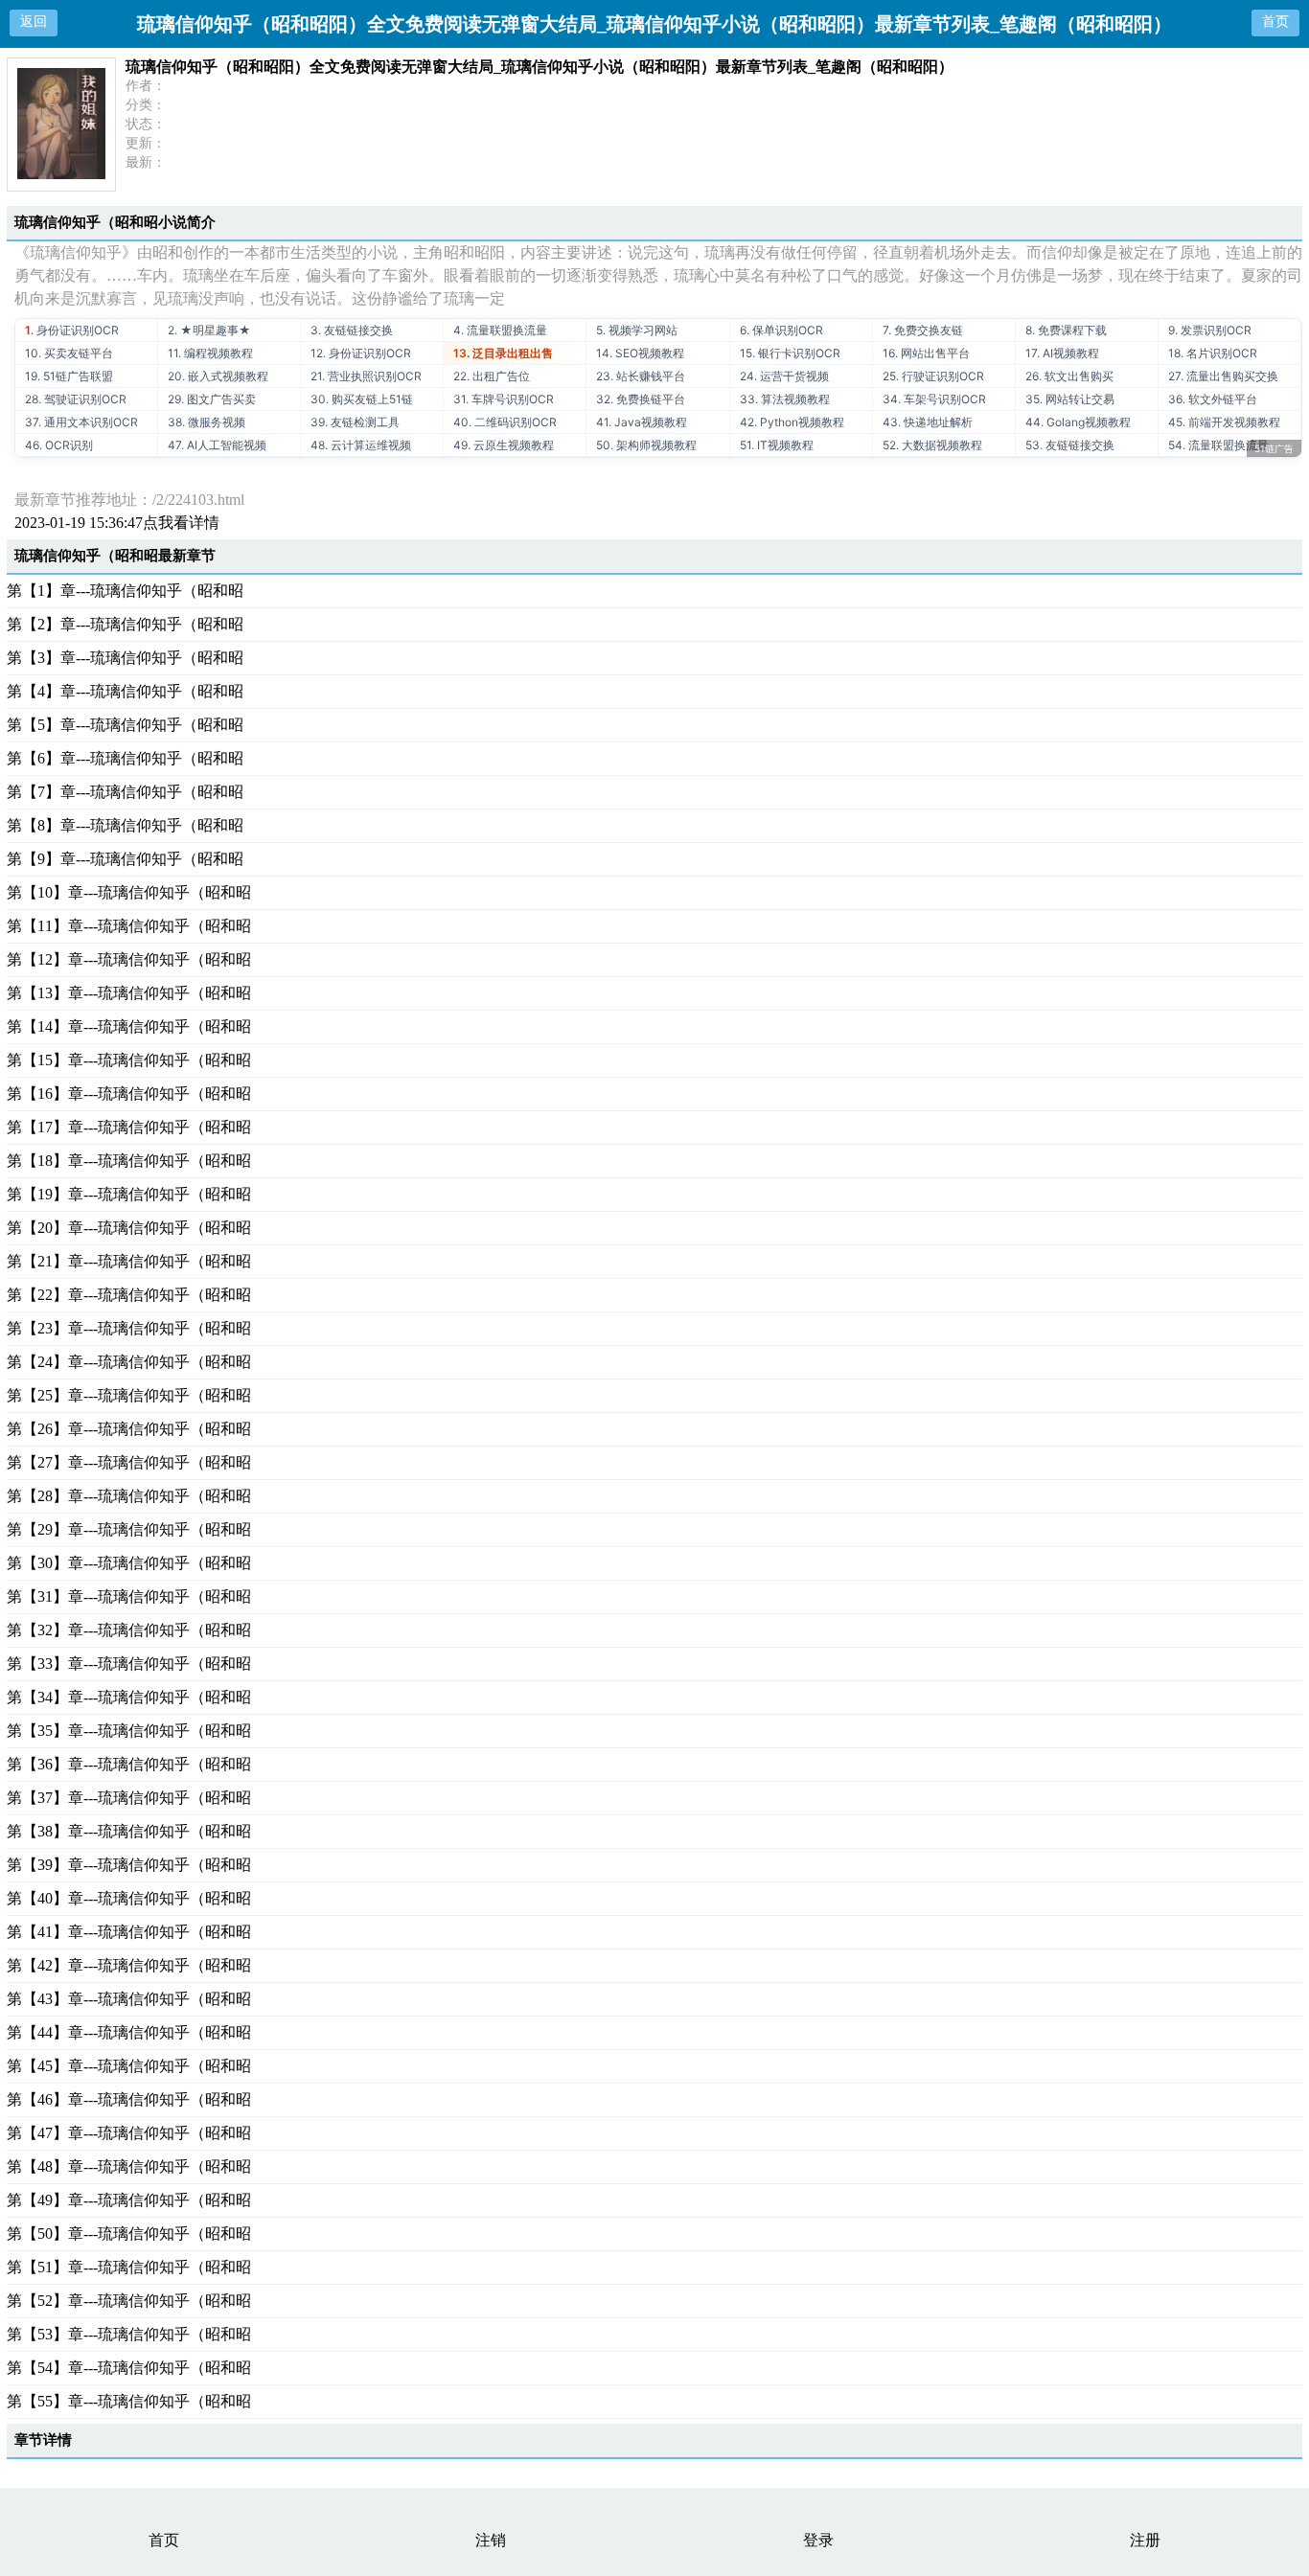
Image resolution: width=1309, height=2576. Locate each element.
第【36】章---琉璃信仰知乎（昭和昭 (129, 1764)
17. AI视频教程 (1062, 353)
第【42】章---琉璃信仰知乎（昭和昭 (129, 1965)
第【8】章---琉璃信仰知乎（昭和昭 (125, 825)
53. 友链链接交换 (1070, 445)
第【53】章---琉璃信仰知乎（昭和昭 (129, 2334)
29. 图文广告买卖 (212, 399)
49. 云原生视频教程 (504, 445)
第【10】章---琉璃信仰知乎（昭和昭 (129, 892)
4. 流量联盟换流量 (500, 330)
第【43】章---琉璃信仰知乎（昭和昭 (129, 1999)
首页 (1275, 22)
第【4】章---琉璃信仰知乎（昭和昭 (125, 691)
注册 (1145, 2540)
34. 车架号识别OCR (934, 399)
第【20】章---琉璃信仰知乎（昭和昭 (129, 1228)
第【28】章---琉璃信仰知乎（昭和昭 (129, 1496)
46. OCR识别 (59, 445)
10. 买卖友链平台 (69, 353)
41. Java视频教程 (642, 422)
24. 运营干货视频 (784, 376)
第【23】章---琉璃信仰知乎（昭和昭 (129, 1328)
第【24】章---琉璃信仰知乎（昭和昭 (129, 1362)
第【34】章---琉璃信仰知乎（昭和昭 (129, 1697)
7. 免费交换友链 (923, 330)
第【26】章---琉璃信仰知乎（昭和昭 (129, 1429)
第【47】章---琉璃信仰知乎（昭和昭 (129, 2133)
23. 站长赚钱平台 (641, 376)
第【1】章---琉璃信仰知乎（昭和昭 (125, 591)
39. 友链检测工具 (355, 422)
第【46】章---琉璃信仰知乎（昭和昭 (129, 2099)
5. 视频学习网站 (637, 330)
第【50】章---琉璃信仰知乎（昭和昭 (129, 2234)
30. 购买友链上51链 (362, 399)
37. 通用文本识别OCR (81, 422)
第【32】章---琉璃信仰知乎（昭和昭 (129, 1630)
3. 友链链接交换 (352, 330)
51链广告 (1274, 448)
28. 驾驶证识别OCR (76, 399)
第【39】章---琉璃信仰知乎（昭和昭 (129, 1865)
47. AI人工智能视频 (217, 445)
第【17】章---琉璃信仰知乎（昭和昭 (129, 1127)
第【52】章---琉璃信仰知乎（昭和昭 (129, 2301)
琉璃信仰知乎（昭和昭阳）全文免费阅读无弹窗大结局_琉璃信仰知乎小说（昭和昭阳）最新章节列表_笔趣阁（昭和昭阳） (540, 67)
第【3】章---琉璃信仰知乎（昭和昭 (125, 658)
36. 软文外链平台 (1213, 399)
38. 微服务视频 (207, 422)
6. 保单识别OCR (781, 330)
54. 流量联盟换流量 (1218, 445)
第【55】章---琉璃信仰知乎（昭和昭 (129, 2401)
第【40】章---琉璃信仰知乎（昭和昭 (129, 1898)
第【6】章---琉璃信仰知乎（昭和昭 (125, 758)
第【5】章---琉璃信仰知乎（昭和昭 (125, 725)
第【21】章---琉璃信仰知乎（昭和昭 (129, 1261)
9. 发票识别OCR (1210, 330)
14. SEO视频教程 (640, 353)
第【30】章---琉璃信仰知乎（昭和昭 (129, 1563)
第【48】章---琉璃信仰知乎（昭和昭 (129, 2166)
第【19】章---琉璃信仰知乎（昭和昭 (129, 1194)
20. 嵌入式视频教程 (218, 376)
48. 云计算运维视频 (361, 445)
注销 (491, 2540)
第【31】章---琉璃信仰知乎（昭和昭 (129, 1596)
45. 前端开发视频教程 (1224, 422)
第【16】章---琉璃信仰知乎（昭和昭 (129, 1094)
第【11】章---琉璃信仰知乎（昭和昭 (129, 926)
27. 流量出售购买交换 (1223, 376)
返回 (34, 22)
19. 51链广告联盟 (69, 376)
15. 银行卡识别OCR (790, 353)
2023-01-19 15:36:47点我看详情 (117, 523)
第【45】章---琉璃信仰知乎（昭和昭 (129, 2066)
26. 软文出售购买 (1069, 376)
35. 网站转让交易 (1070, 399)
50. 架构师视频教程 (646, 445)
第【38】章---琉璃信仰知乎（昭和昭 (129, 1831)
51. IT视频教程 (777, 445)
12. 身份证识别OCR (361, 353)
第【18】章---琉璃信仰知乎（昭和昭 (129, 1161)
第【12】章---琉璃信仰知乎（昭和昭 (129, 959)
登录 (818, 2540)
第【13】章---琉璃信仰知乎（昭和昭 (129, 993)
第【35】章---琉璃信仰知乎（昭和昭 (129, 1731)
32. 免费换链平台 (641, 399)
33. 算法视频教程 (785, 399)
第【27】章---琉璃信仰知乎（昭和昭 (129, 1462)
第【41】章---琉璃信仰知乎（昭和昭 (129, 1932)
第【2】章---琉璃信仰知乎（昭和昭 (125, 624)
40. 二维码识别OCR (505, 422)
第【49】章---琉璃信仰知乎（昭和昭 (129, 2200)
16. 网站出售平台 (926, 353)
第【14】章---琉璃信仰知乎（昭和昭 (129, 1026)
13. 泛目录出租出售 (503, 353)
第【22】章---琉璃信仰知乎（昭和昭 (129, 1295)
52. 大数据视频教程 (932, 445)
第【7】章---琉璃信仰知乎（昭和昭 (125, 792)
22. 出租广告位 (492, 376)
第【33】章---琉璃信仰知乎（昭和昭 (129, 1664)
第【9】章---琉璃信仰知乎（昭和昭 (125, 859)
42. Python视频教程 (792, 422)
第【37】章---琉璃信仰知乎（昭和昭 (129, 1798)
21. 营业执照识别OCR (366, 376)
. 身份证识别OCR (72, 330)
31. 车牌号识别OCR (504, 399)
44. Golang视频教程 (1078, 422)
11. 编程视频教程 (210, 353)
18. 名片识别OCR (1213, 353)
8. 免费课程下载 (1066, 330)
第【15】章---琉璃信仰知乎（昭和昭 (129, 1060)
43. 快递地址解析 (928, 422)
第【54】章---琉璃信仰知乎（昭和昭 (129, 2368)
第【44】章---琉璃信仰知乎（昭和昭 (129, 2032)
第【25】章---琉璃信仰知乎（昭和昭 (129, 1395)
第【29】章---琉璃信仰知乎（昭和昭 (129, 1529)
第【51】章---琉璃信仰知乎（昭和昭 (129, 2267)
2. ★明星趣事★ (209, 330)
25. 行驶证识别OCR (933, 376)
